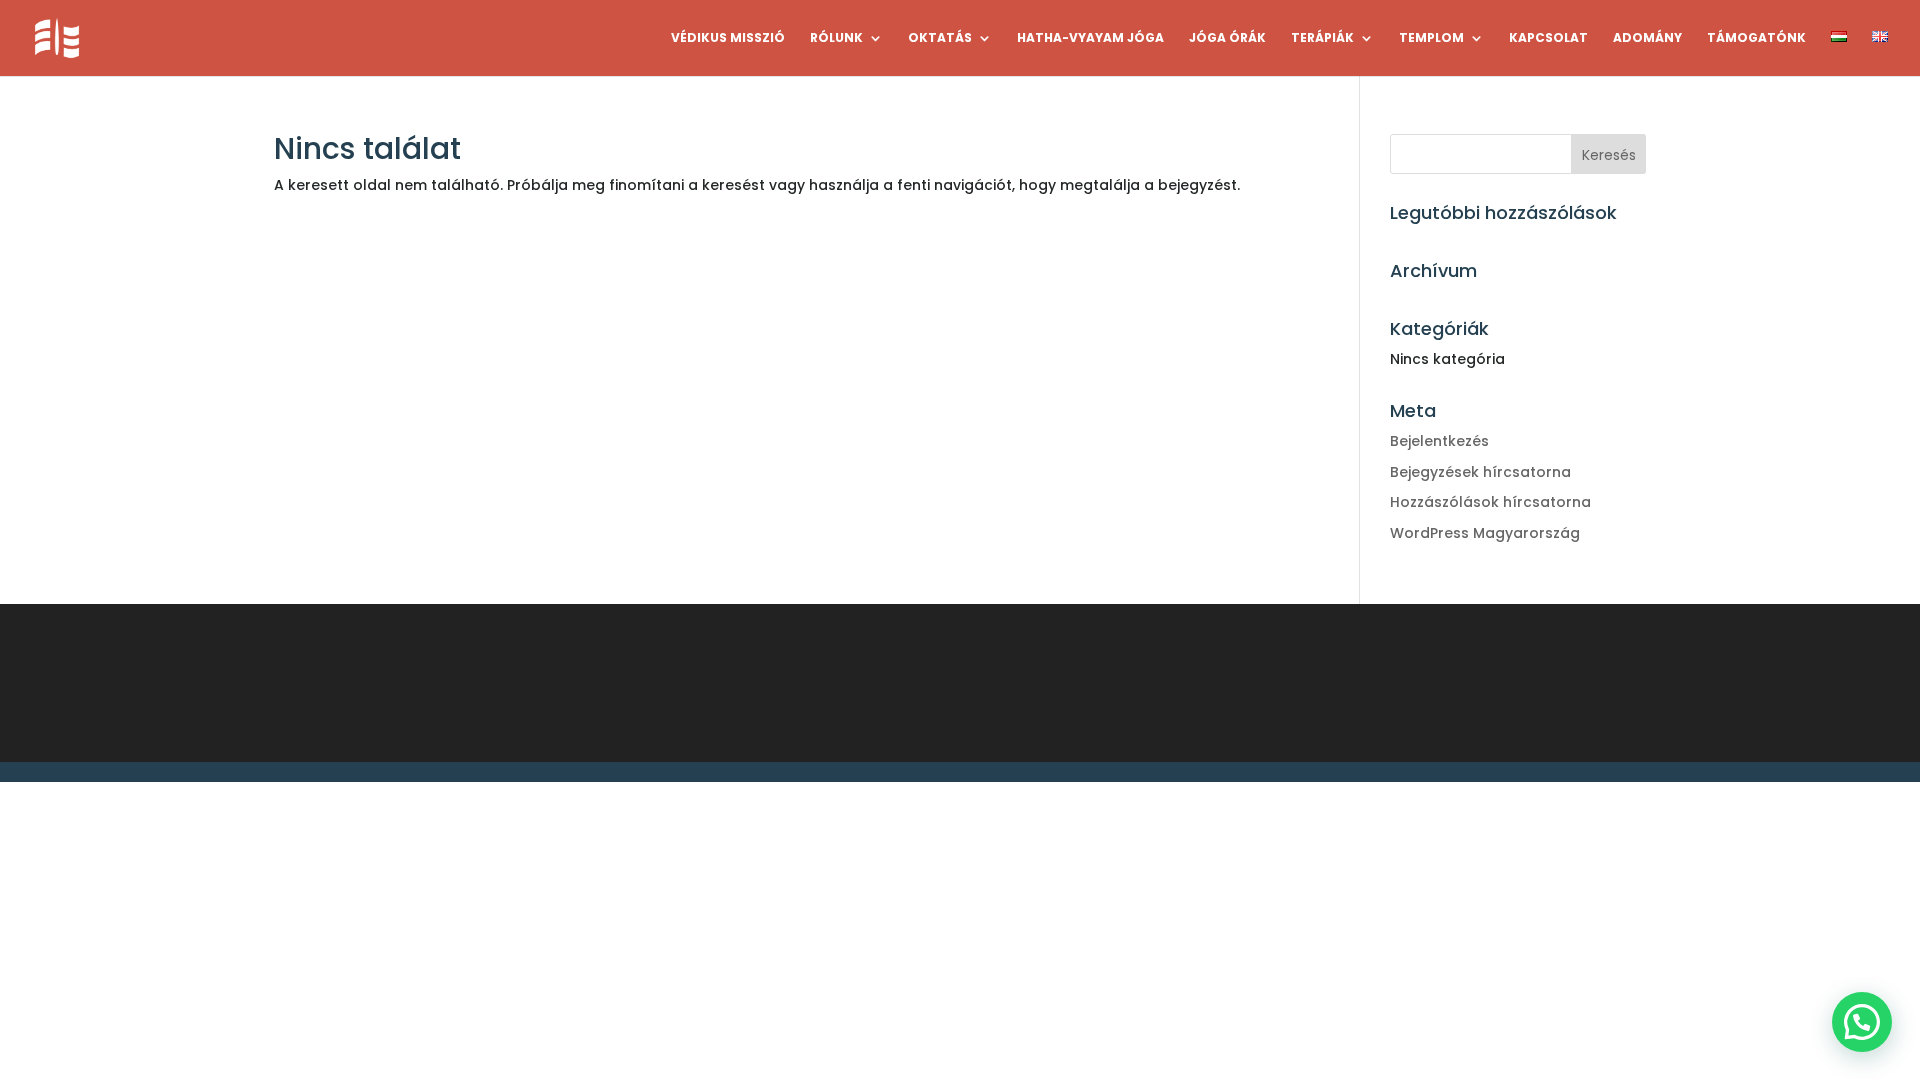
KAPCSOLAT (1548, 38)
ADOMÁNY (1647, 38)
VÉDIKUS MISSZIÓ (728, 38)
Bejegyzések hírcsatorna (1480, 472)
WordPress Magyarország (1485, 533)
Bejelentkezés (1439, 441)
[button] (1862, 1022)
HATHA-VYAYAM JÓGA (1090, 38)
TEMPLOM (1431, 38)
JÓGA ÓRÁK (1227, 38)
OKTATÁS (940, 38)
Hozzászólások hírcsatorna (1490, 502)
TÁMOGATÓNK (1756, 38)
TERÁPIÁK (1322, 38)
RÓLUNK (836, 38)
